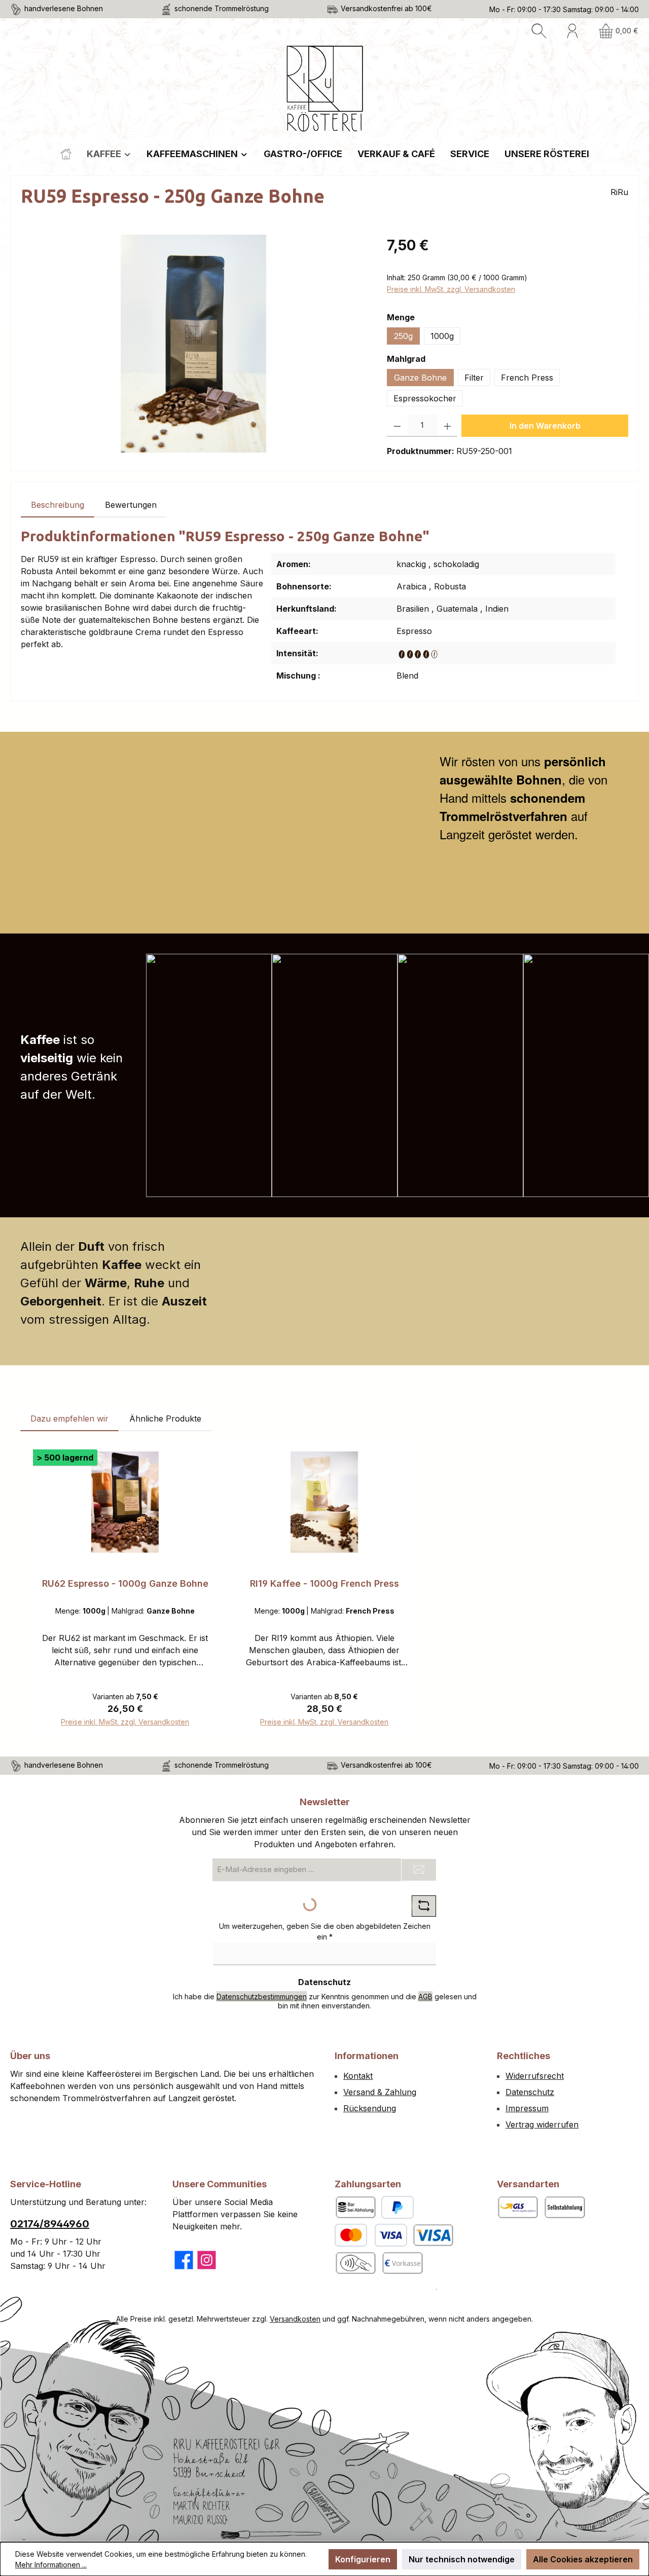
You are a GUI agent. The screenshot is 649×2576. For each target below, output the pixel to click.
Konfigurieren (363, 2559)
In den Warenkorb (545, 426)
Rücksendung (370, 2108)
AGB (425, 1996)
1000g (442, 336)
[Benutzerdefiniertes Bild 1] (433, 2235)
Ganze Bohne (420, 378)
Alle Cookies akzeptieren (583, 2559)
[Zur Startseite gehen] (324, 89)
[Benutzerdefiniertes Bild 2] (355, 2263)
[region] (194, 344)
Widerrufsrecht (535, 2076)
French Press (527, 378)
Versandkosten (295, 2319)
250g (403, 336)
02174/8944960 (50, 2224)
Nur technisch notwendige (462, 2559)
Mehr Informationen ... (51, 2565)
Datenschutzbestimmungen (262, 1996)
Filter (474, 378)
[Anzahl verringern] (397, 426)
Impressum (527, 2108)
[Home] (66, 154)
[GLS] (518, 2207)
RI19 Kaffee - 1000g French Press (324, 1583)
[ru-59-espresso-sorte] (193, 344)
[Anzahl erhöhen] (447, 426)
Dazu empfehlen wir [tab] (69, 1418)
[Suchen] (539, 31)
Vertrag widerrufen (542, 2124)
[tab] (58, 505)
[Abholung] (564, 2207)
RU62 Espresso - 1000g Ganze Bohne (125, 1583)
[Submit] (419, 1870)
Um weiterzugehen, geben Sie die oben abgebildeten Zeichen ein (325, 1931)
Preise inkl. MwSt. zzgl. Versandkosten (451, 289)
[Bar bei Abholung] (355, 2207)
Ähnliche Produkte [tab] (165, 1418)
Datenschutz (530, 2092)
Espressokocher (425, 398)
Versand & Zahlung (380, 2092)
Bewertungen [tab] (131, 505)
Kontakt (358, 2076)
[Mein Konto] (572, 31)
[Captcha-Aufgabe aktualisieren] (424, 1906)
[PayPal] (398, 2207)
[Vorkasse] (402, 2263)
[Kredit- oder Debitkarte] (371, 2235)
